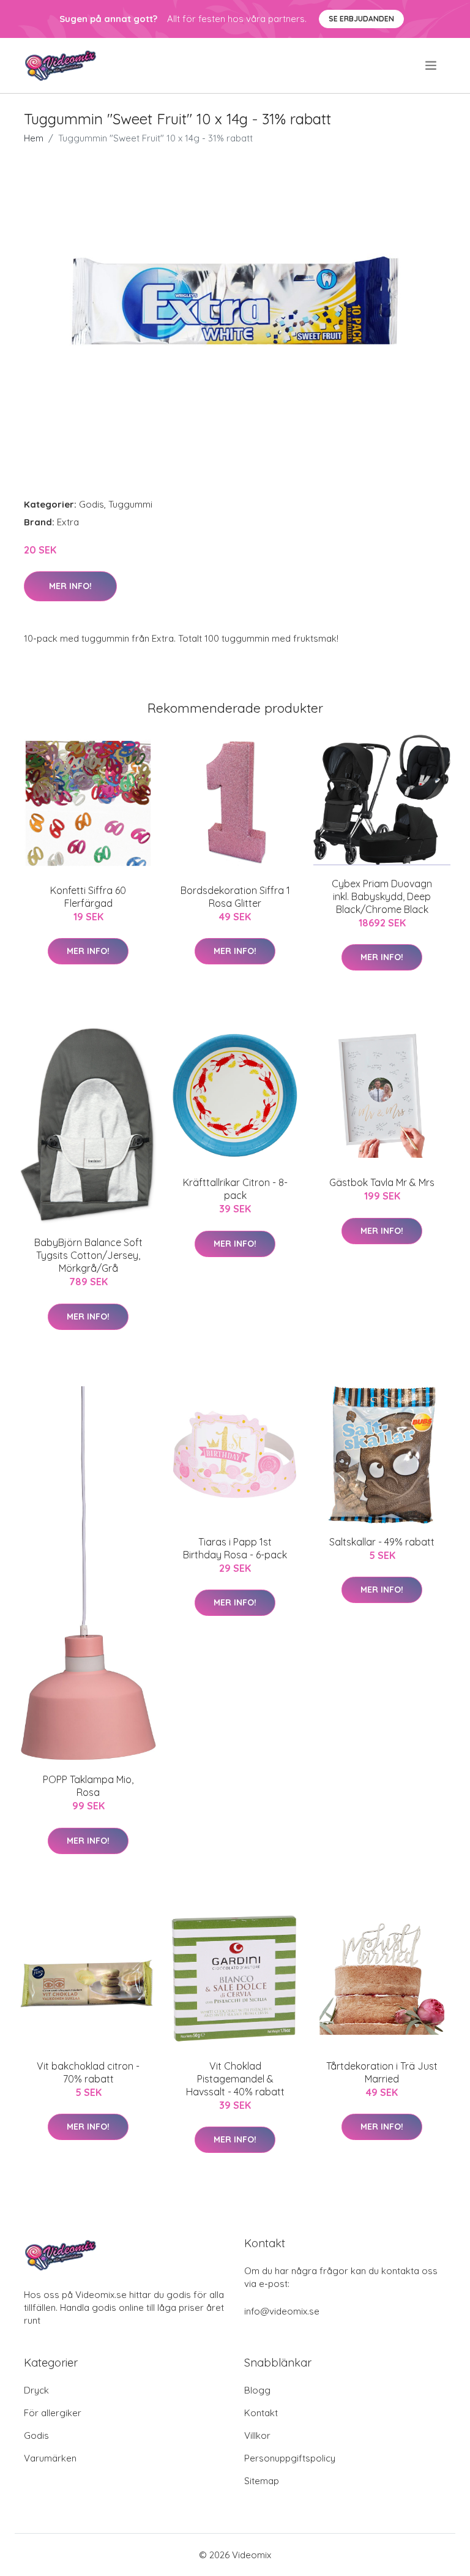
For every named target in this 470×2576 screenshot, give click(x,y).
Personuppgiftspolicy (290, 2458)
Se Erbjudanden (361, 19)
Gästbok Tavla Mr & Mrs (382, 1182)
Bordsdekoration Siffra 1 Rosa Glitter (235, 897)
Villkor (257, 2435)
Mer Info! (70, 586)
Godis (91, 504)
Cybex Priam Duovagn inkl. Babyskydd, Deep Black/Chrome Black (382, 896)
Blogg (257, 2390)
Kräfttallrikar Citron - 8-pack (235, 1189)
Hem (34, 138)
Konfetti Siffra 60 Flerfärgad (88, 897)
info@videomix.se (282, 2311)
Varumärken (50, 2458)
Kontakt (261, 2413)
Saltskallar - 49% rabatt (382, 1542)
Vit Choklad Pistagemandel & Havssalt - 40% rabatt (235, 2079)
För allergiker (53, 2413)
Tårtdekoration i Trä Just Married (382, 2072)
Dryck (36, 2390)
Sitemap (262, 2481)
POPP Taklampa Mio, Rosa (88, 1786)
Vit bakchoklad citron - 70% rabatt (88, 2072)
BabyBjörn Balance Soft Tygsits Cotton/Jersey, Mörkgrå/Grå (88, 1255)
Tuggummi (130, 504)
